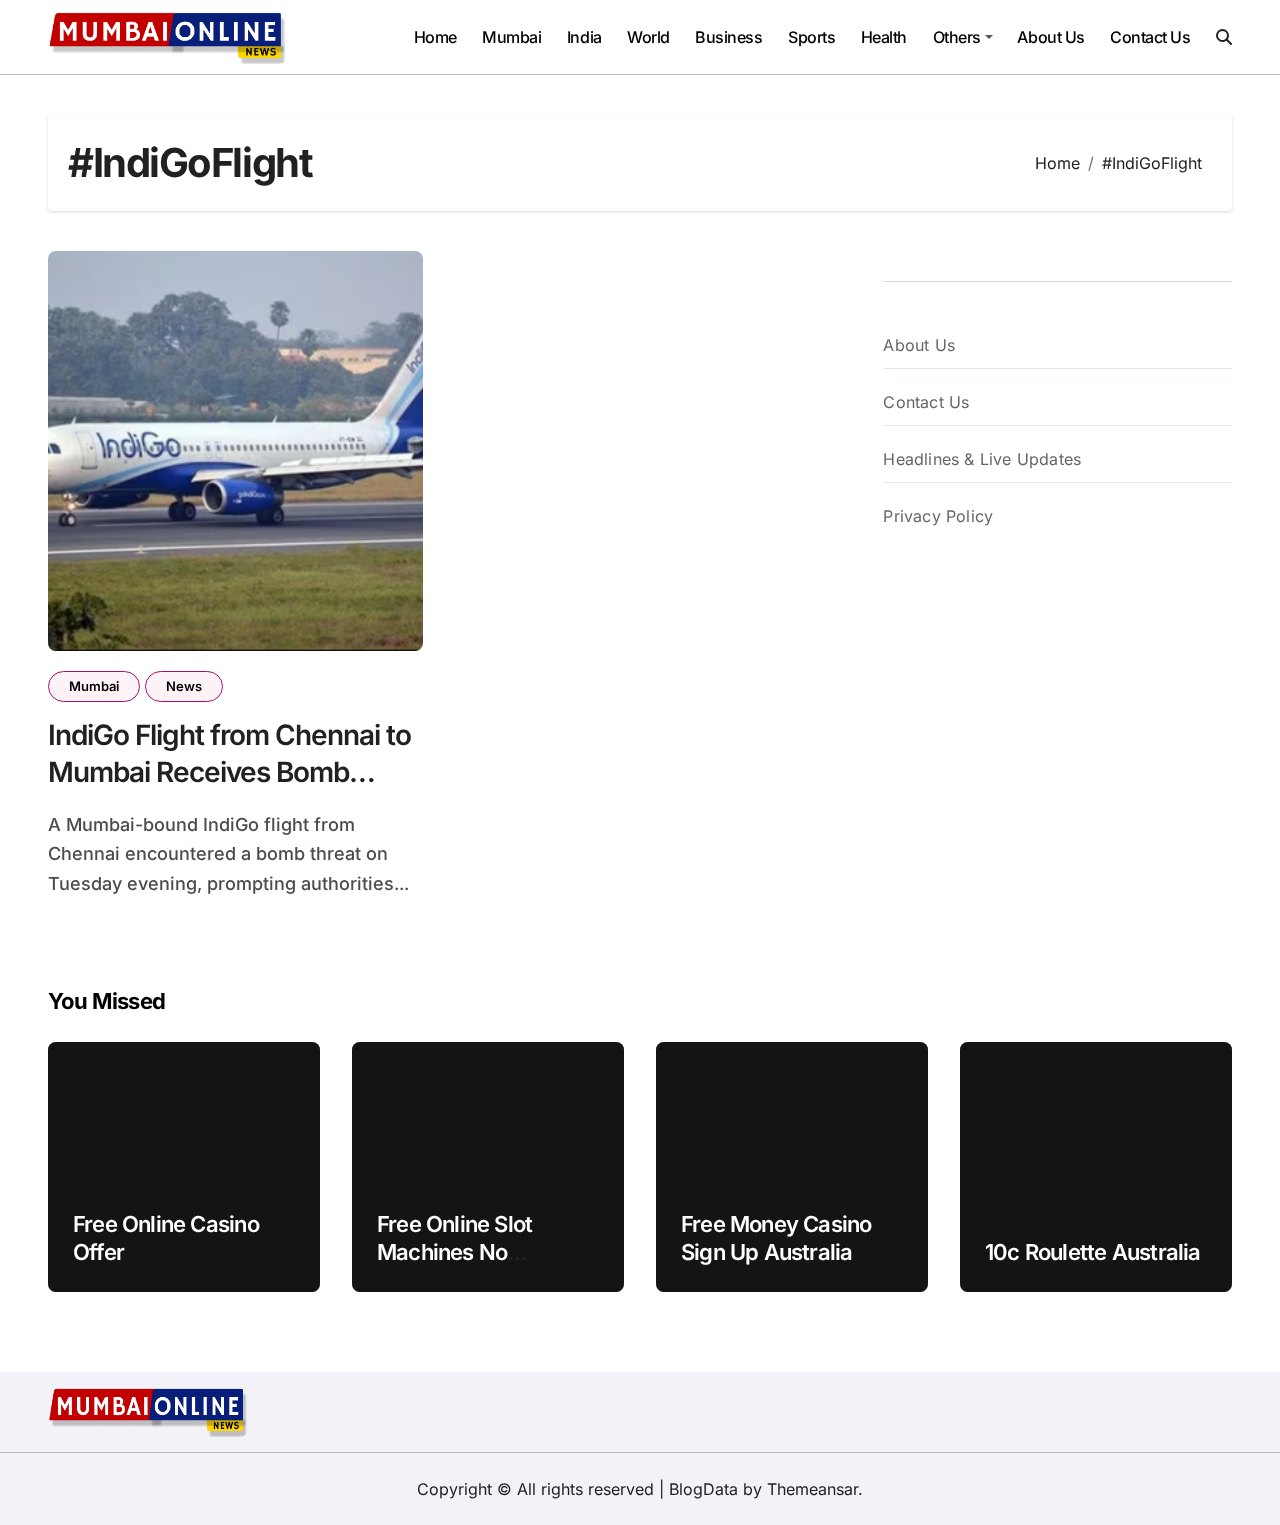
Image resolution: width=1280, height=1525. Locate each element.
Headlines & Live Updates (982, 459)
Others (957, 37)
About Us (1050, 37)
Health (884, 37)
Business (728, 37)
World (648, 37)
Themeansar (812, 1489)
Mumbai (511, 37)
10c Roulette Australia (1093, 1252)
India (584, 37)
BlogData (703, 1489)
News (184, 686)
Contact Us (1150, 37)
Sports (811, 37)
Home (435, 37)
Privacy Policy (938, 516)
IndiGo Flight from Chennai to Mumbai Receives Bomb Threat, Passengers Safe (229, 771)
